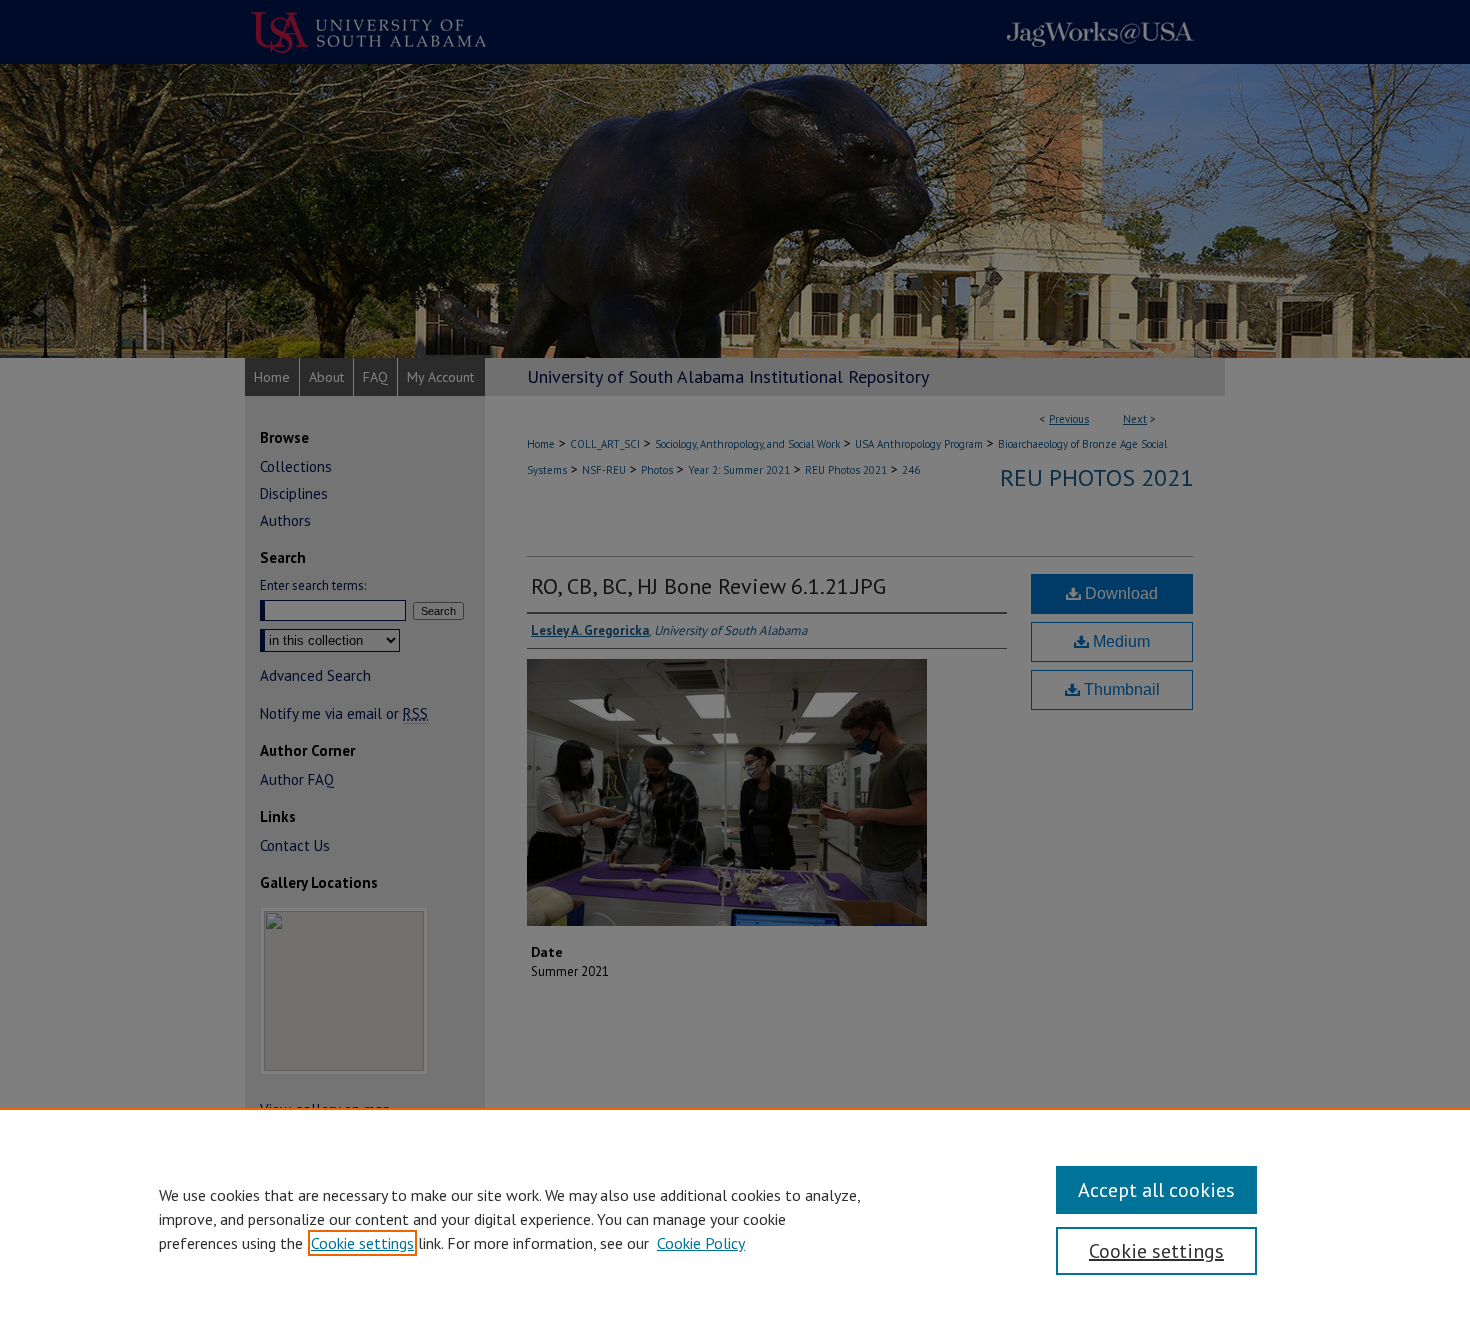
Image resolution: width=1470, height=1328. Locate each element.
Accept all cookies (1156, 1190)
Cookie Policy (701, 1243)
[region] (735, 1218)
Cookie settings (362, 1243)
